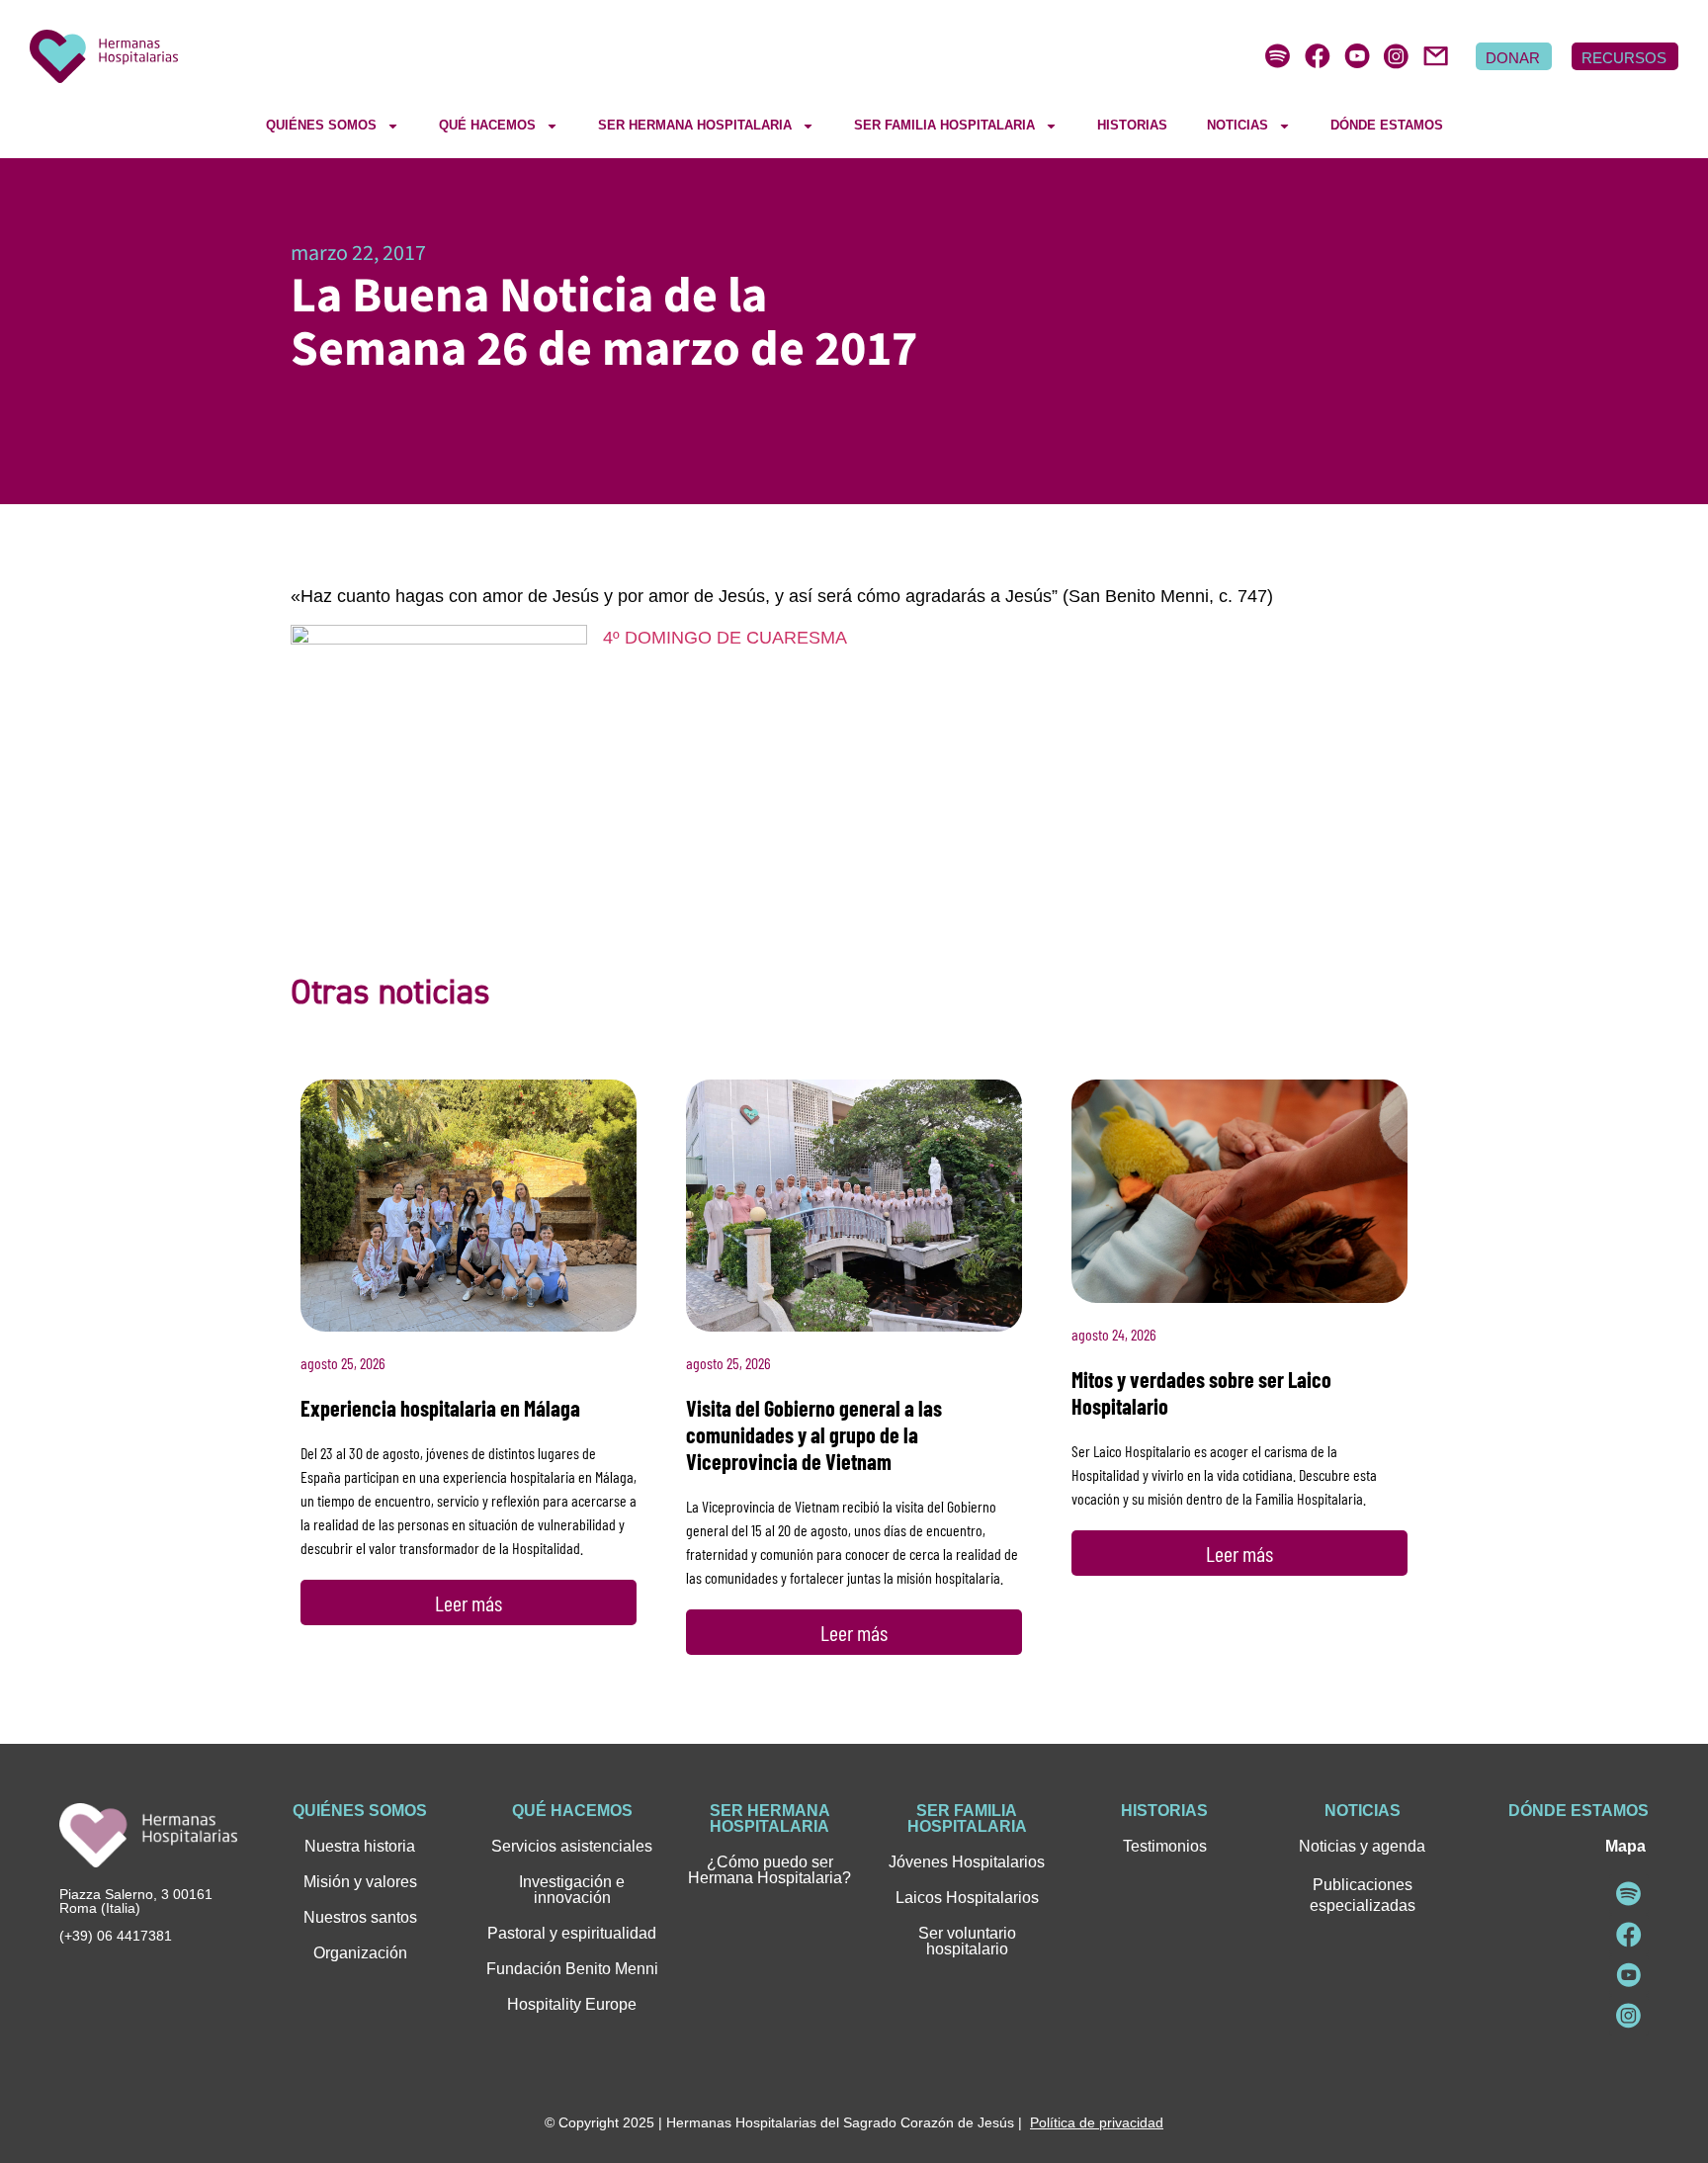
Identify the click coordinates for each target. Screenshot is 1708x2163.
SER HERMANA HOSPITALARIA (695, 125)
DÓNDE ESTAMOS (1387, 125)
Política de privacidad (1097, 2122)
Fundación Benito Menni (572, 1969)
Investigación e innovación (572, 1890)
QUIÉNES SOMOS (321, 125)
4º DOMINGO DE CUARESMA (725, 638)
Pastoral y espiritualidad (572, 1933)
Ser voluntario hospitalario (967, 1941)
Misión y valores (360, 1882)
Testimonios (1165, 1846)
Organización (360, 1953)
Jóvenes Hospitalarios (967, 1862)
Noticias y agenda (1362, 1846)
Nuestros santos (360, 1917)
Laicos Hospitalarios (967, 1898)
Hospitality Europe (572, 2004)
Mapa (1625, 1846)
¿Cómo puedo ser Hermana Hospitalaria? (769, 1870)
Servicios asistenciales (572, 1846)
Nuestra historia (360, 1846)
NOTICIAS (1238, 125)
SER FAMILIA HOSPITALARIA (944, 125)
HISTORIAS (1132, 125)
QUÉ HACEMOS (487, 125)
